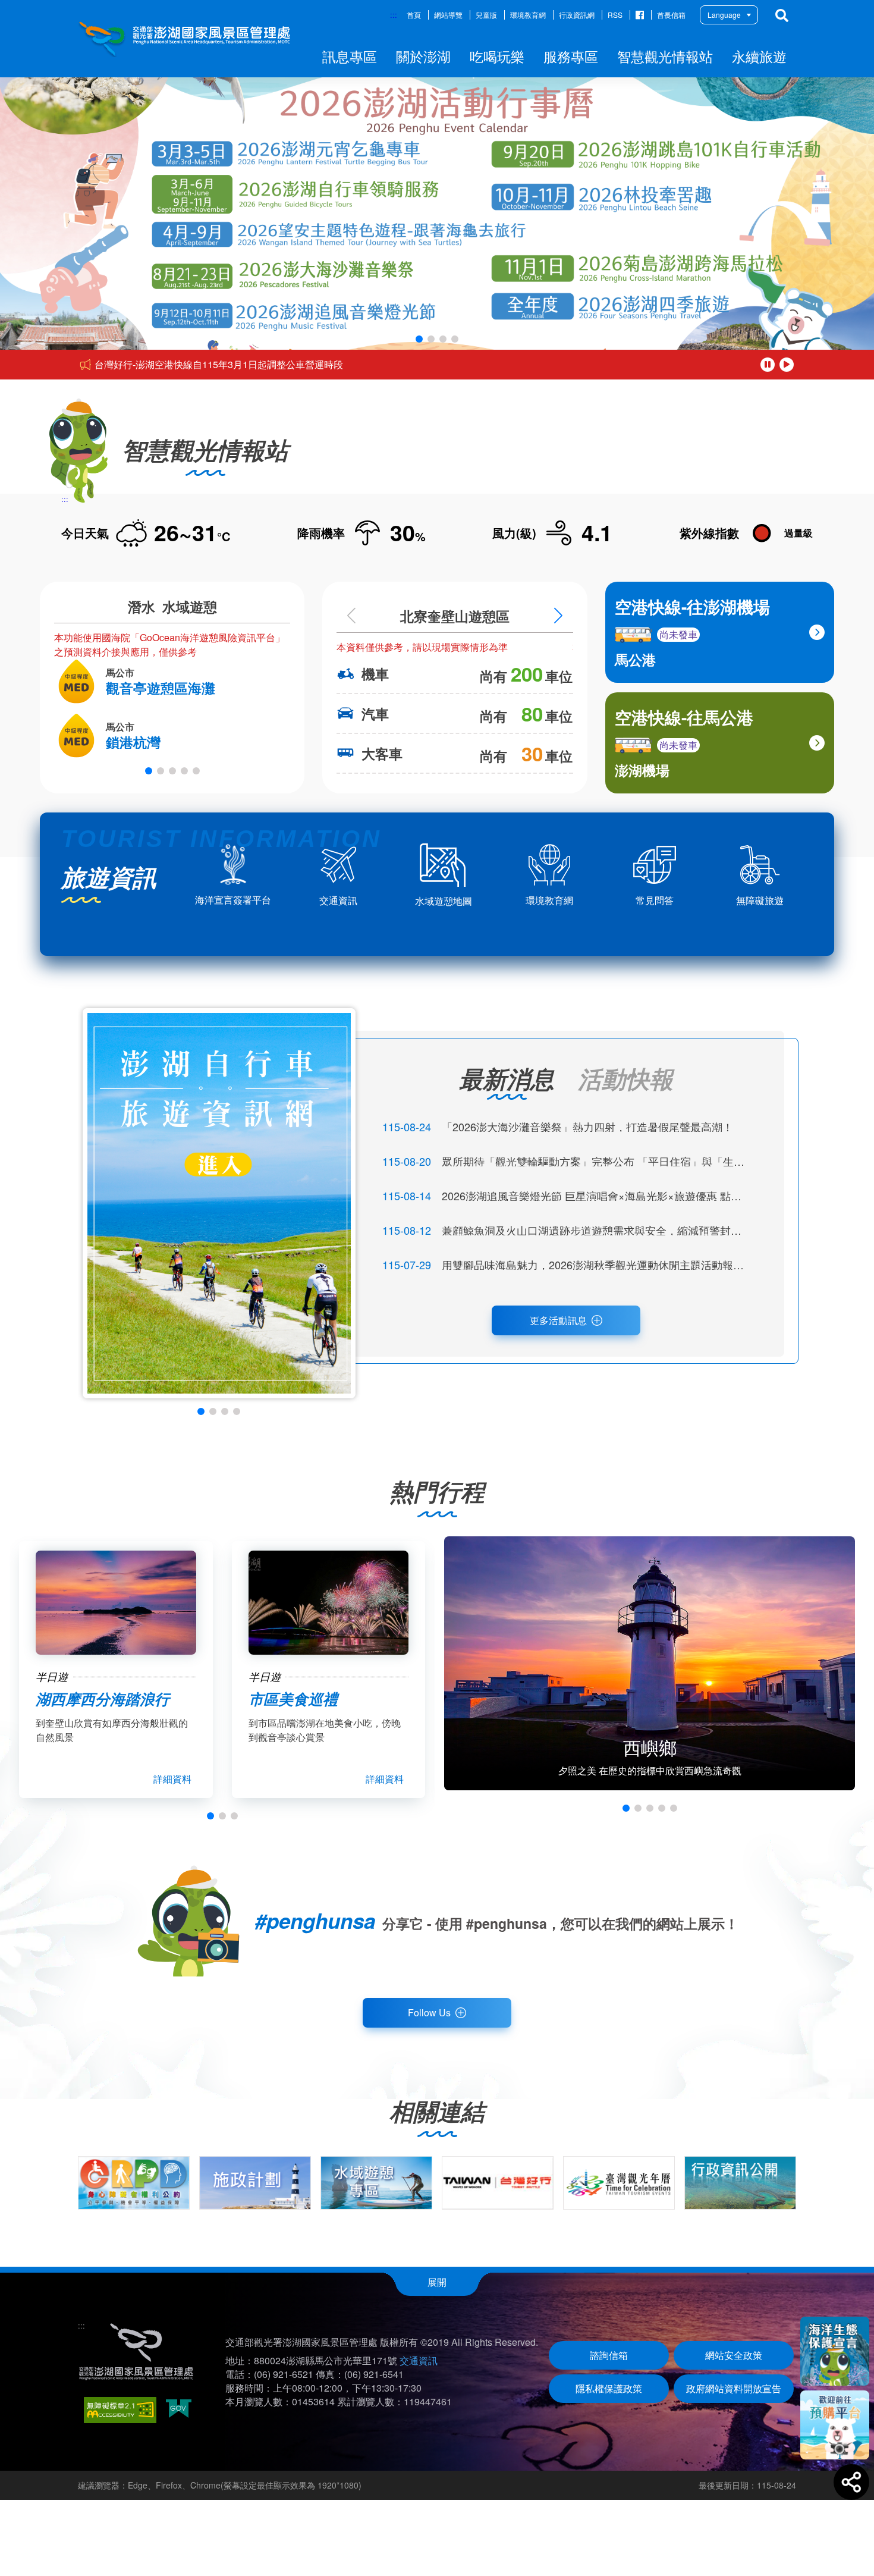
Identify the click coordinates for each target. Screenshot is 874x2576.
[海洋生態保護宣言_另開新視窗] (835, 2351)
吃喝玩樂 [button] (497, 56)
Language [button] (724, 15)
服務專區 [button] (571, 56)
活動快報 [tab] (625, 1078)
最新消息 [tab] (507, 1078)
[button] (419, 339)
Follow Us (429, 2012)
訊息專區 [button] (350, 56)
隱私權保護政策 (609, 2388)
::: (394, 15)
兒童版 (486, 15)
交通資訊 (419, 2360)
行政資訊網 (577, 15)
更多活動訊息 (558, 1320)
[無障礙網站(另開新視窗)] (120, 2410)
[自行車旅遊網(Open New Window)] (219, 1203)
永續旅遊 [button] (759, 56)
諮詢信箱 (609, 2355)
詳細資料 (172, 1779)
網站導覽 (448, 15)
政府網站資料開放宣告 (734, 2388)
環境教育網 (528, 15)
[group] (134, 2183)
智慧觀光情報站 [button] (665, 56)
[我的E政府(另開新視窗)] (179, 2410)
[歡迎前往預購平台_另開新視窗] (835, 2425)
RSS (615, 15)
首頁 (414, 15)
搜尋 (782, 15)
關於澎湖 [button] (423, 56)
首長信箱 (671, 15)
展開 (437, 2282)
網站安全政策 (734, 2355)
